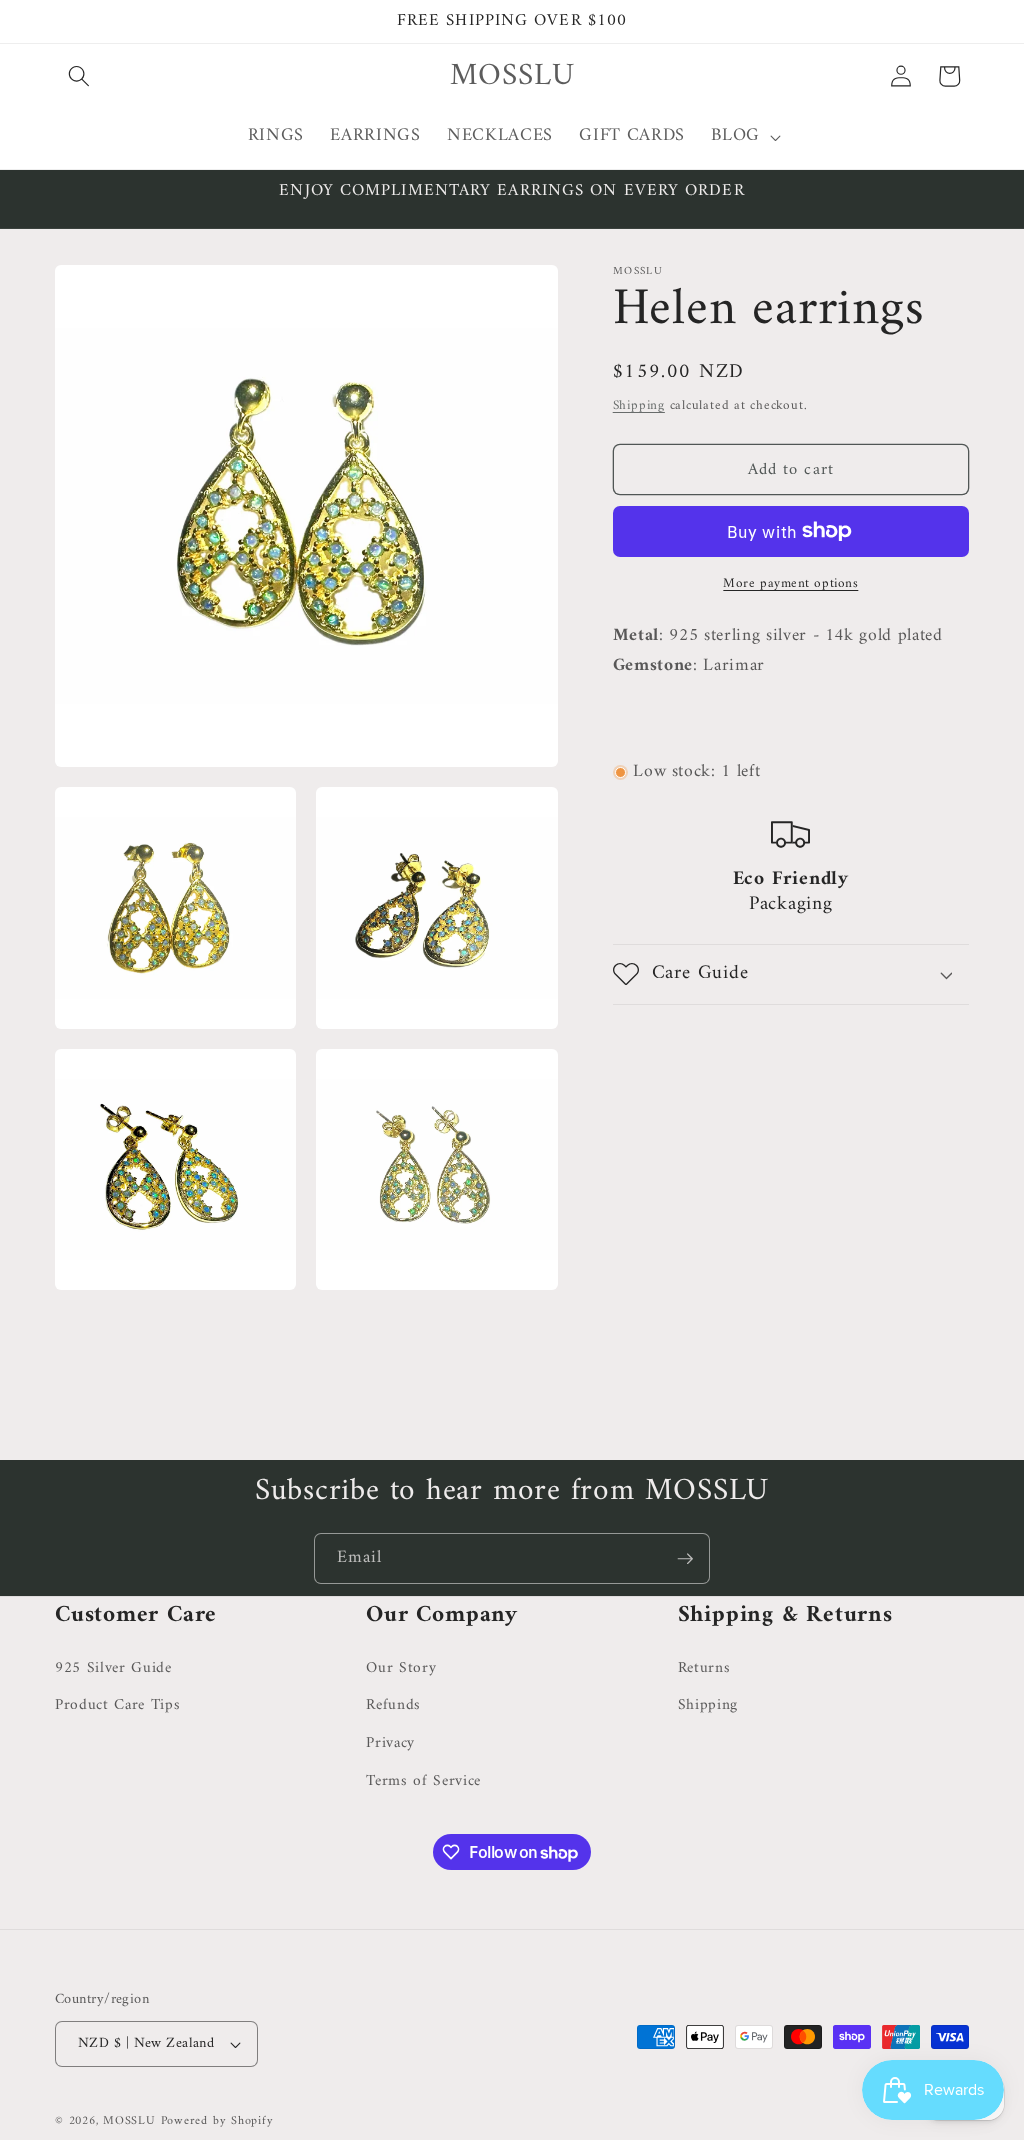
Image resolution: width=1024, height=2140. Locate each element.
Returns (704, 1669)
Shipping (639, 405)
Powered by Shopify (217, 2121)
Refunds (393, 1705)
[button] (79, 76)
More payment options (790, 583)
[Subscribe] (685, 1559)
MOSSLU (129, 2121)
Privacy (390, 1743)
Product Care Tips (117, 1705)
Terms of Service (423, 1781)
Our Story (401, 1669)
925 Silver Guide (113, 1669)
